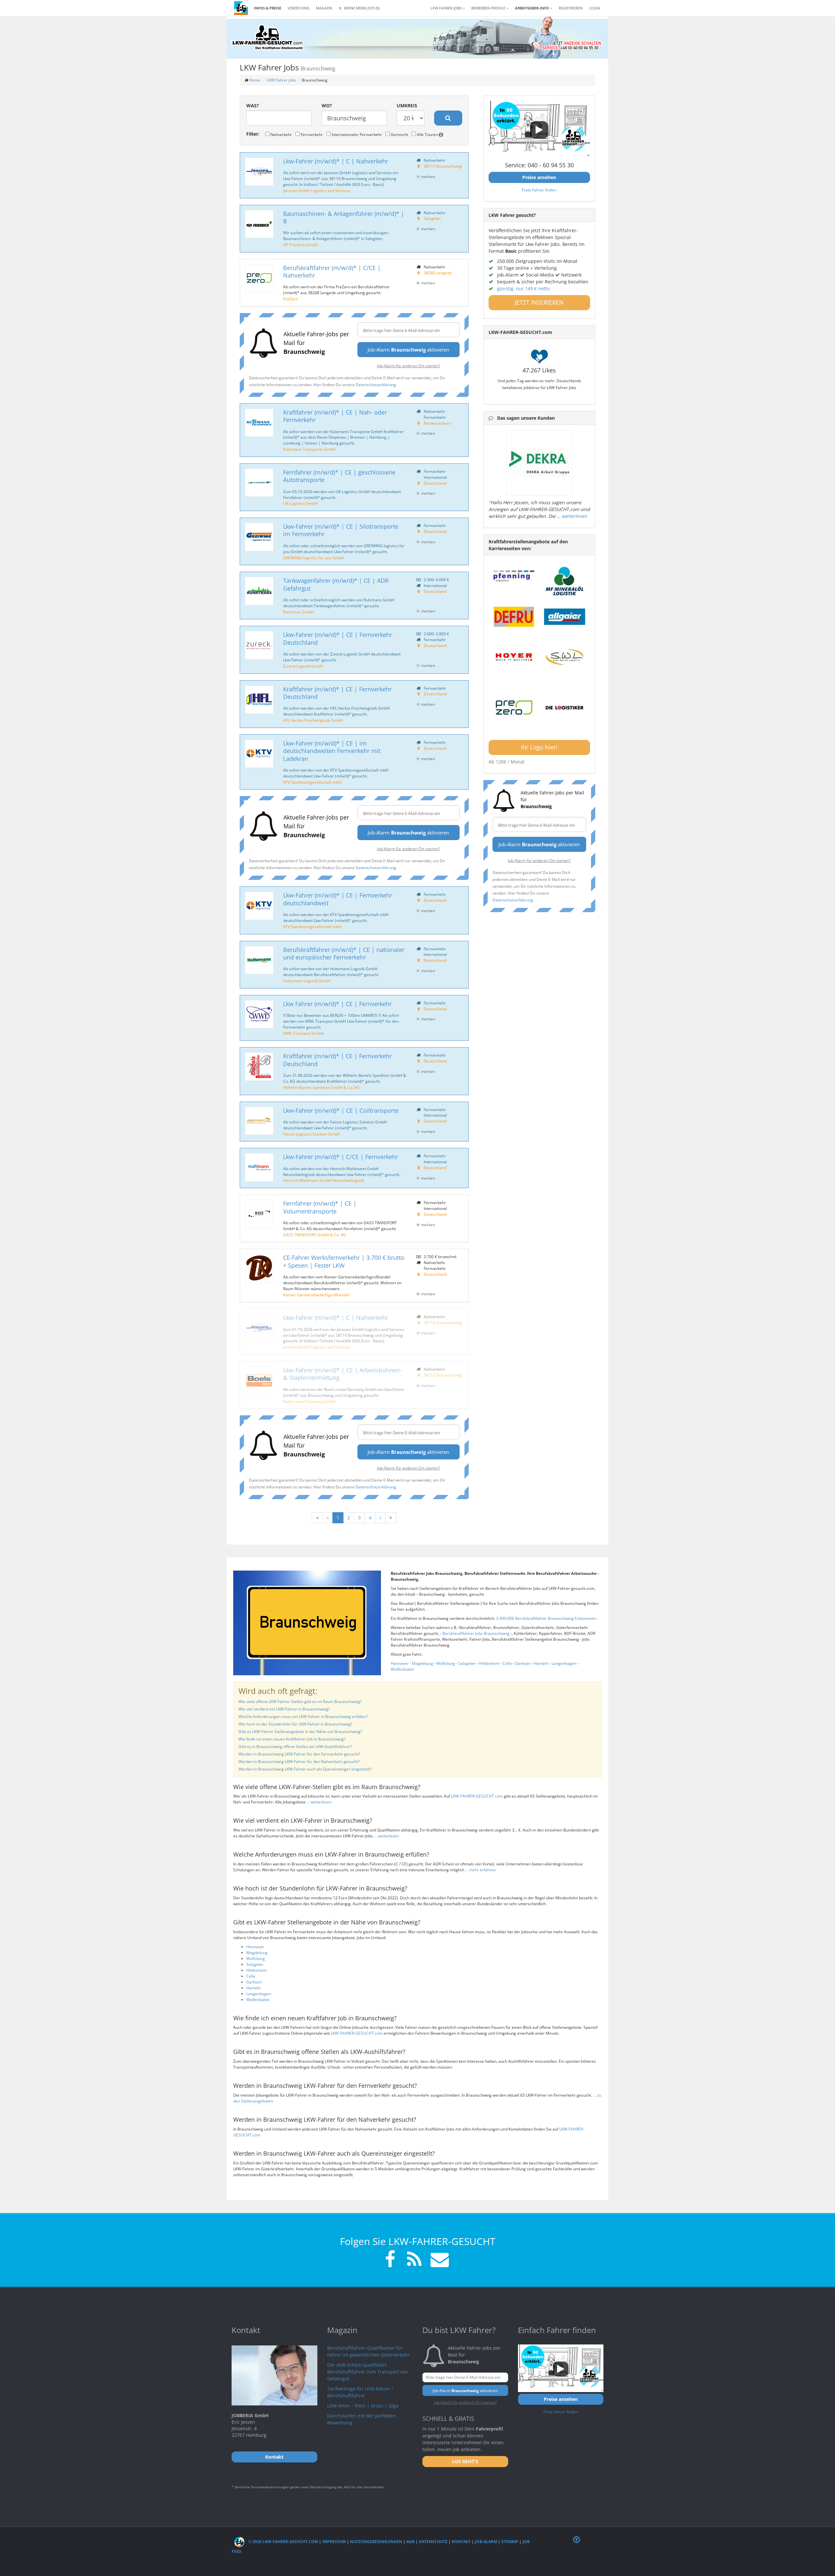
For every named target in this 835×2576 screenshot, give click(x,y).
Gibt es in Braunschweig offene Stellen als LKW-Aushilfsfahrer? (295, 1747)
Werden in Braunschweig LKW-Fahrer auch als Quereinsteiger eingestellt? (305, 1769)
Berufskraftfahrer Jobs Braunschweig (476, 1633)
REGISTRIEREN (571, 8)
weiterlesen (575, 516)
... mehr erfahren (480, 1870)
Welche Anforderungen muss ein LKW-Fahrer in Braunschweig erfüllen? (303, 1717)
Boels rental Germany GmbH (309, 1401)
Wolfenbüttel (402, 1669)
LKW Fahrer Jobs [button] (447, 8)
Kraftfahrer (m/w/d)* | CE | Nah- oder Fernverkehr (335, 416)
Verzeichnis (299, 8)
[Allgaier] (565, 617)
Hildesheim (489, 1663)
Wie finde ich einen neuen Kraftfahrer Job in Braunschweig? (292, 1739)
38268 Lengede (438, 273)
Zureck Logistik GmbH (303, 666)
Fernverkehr (311, 134)
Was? (253, 105)
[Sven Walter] (565, 657)
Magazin (324, 8)
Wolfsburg (446, 1663)
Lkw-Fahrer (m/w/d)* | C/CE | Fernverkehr (341, 1157)
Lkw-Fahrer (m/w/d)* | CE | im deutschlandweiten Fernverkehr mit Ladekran (332, 751)
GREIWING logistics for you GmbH (314, 558)
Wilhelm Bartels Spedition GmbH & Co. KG (321, 1087)
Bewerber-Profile (489, 8)
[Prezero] (514, 708)
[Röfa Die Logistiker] (565, 708)
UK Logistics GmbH (300, 503)
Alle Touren (427, 134)
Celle (507, 1663)
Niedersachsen (437, 423)
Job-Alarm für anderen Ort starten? (409, 366)
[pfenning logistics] (514, 575)
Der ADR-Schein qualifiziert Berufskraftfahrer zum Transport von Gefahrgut (368, 2372)
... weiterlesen (319, 1802)
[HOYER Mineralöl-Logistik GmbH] (514, 657)
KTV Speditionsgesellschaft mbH (312, 782)
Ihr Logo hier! (539, 747)
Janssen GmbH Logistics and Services (317, 190)
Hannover (400, 1663)
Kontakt (461, 2542)
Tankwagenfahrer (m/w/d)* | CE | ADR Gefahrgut (336, 584)
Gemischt (399, 134)
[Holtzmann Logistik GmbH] (259, 960)
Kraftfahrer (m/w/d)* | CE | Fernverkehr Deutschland (337, 693)
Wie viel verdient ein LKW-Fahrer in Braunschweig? (284, 1709)
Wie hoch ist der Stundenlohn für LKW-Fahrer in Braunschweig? (295, 1724)
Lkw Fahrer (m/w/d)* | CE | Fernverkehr (337, 1004)
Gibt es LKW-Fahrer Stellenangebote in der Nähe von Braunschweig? (300, 1732)
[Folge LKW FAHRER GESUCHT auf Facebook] (390, 2260)
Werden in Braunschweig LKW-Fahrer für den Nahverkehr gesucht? (299, 1762)
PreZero (290, 299)
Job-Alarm (486, 2542)
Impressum (334, 2542)
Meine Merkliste (361, 8)
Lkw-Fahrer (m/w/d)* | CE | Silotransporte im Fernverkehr (341, 530)
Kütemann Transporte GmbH (309, 449)
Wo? (327, 105)
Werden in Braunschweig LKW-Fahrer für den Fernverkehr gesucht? (299, 1754)
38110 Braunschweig (443, 166)
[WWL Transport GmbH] (259, 1014)
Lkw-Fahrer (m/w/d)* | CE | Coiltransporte (341, 1110)
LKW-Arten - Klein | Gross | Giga (363, 2406)
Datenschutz (433, 2542)
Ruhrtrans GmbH (298, 612)
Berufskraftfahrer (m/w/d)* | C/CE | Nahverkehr (332, 271)
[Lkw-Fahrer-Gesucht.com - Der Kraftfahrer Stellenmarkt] (267, 38)
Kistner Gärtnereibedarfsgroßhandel (316, 1295)
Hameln (541, 1663)
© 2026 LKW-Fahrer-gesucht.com (283, 2542)
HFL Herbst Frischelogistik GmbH (313, 720)
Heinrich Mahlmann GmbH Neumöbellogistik (324, 1180)
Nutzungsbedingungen (376, 2542)
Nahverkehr (281, 134)
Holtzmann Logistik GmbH (307, 981)
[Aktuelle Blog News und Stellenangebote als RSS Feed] (414, 2260)
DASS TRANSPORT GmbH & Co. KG (315, 1235)
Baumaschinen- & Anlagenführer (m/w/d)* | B (344, 217)
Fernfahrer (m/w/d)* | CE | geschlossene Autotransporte (339, 476)
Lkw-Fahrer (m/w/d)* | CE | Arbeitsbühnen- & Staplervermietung (342, 1374)
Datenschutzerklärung (376, 384)
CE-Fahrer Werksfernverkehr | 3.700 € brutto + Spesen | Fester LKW (344, 1261)
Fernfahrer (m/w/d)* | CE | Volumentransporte (320, 1207)
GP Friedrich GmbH (301, 245)
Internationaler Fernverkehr (356, 134)
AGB (410, 2542)
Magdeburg (423, 1663)
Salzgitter (432, 218)
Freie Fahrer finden (539, 190)
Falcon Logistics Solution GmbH (311, 1134)
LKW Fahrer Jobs (281, 80)
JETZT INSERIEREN (539, 302)
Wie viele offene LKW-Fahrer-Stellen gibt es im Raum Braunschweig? (300, 1702)
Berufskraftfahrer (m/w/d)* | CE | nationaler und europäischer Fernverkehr (344, 953)
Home (255, 80)
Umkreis (407, 105)
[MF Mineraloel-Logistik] (565, 581)
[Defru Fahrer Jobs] (514, 617)
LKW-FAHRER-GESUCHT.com (477, 1796)
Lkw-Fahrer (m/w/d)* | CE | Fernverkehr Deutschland (338, 638)
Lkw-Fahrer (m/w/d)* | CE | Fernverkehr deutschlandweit (338, 899)
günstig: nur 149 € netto (523, 288)
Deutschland (435, 483)
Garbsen (523, 1663)
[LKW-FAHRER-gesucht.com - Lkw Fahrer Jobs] (241, 8)
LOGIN (595, 8)
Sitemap (510, 2542)
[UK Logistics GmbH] (259, 483)
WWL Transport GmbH (304, 1033)
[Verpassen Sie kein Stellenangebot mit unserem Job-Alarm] (438, 2260)
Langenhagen (564, 1663)
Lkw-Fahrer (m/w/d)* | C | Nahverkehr (336, 161)
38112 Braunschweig (443, 1375)
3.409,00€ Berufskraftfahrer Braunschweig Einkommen (547, 1618)
